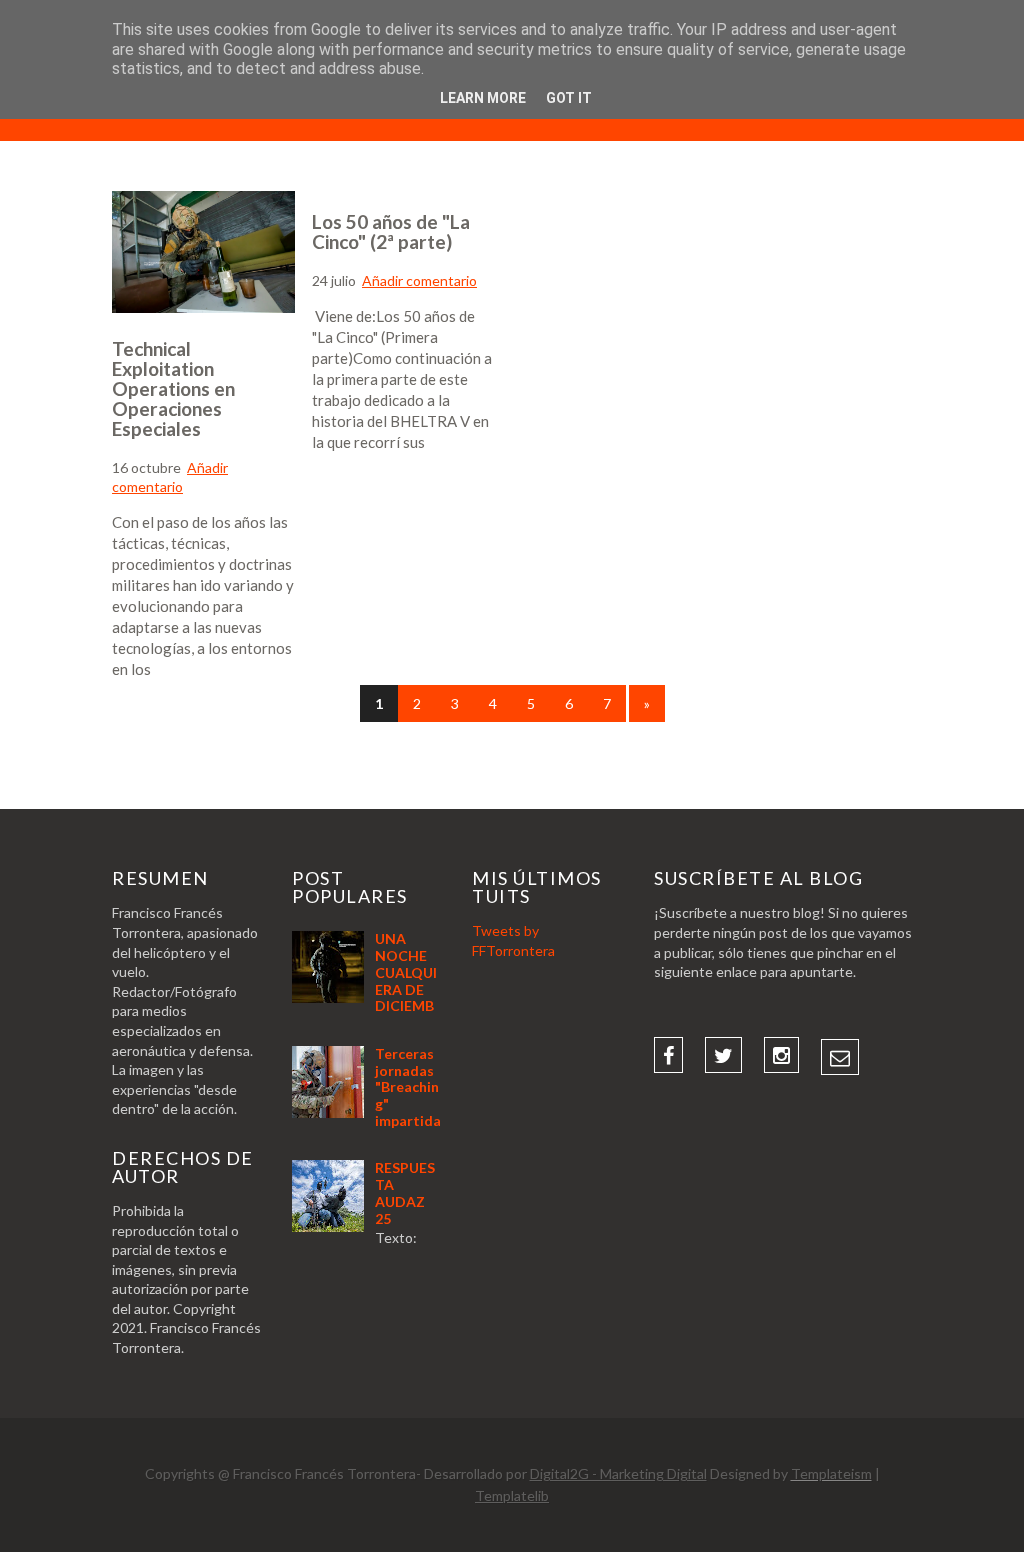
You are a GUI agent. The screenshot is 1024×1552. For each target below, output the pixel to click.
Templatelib (512, 1495)
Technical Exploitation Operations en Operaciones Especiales (173, 388)
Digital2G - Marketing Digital (618, 1473)
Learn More (483, 98)
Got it (569, 98)
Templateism (831, 1473)
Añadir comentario (419, 280)
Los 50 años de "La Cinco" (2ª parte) (391, 231)
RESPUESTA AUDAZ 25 (405, 1192)
